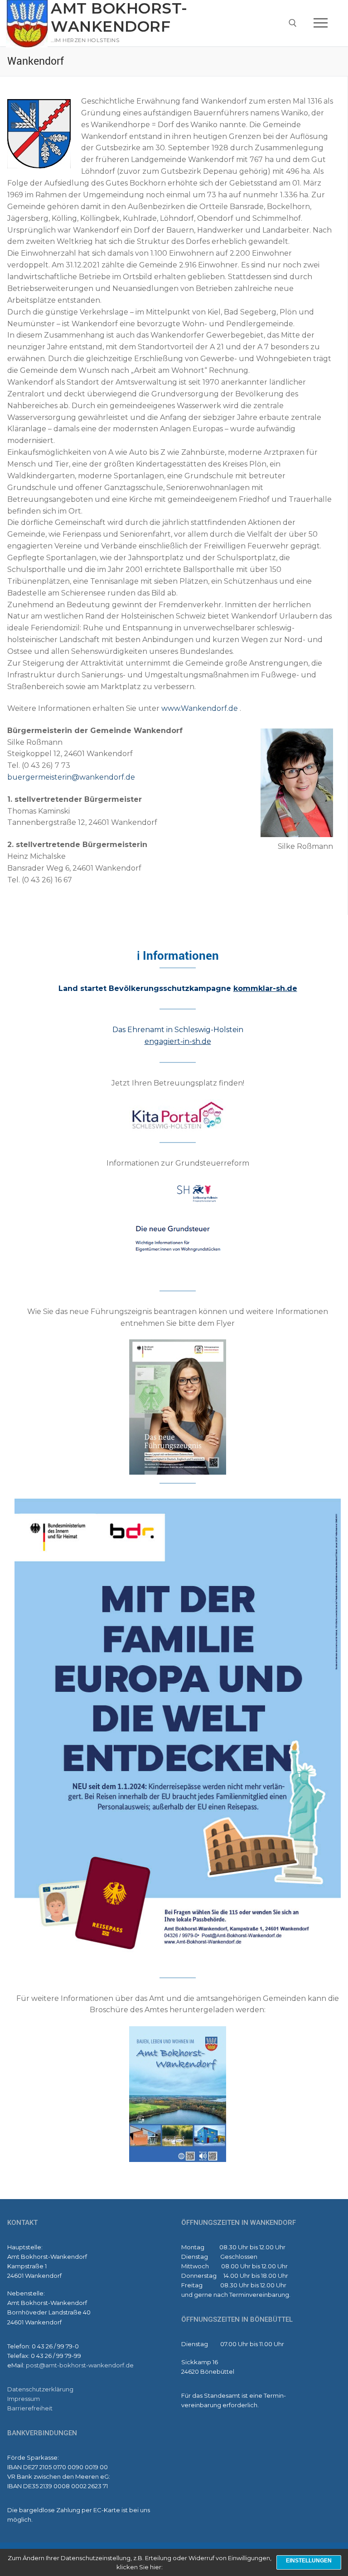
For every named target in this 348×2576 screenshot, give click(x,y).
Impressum (24, 2399)
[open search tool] (293, 23)
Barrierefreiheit (30, 2408)
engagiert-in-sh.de (178, 1041)
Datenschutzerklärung (40, 2389)
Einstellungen (309, 2561)
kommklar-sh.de (265, 988)
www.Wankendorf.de (200, 708)
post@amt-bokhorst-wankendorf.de (80, 2365)
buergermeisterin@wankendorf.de (71, 777)
